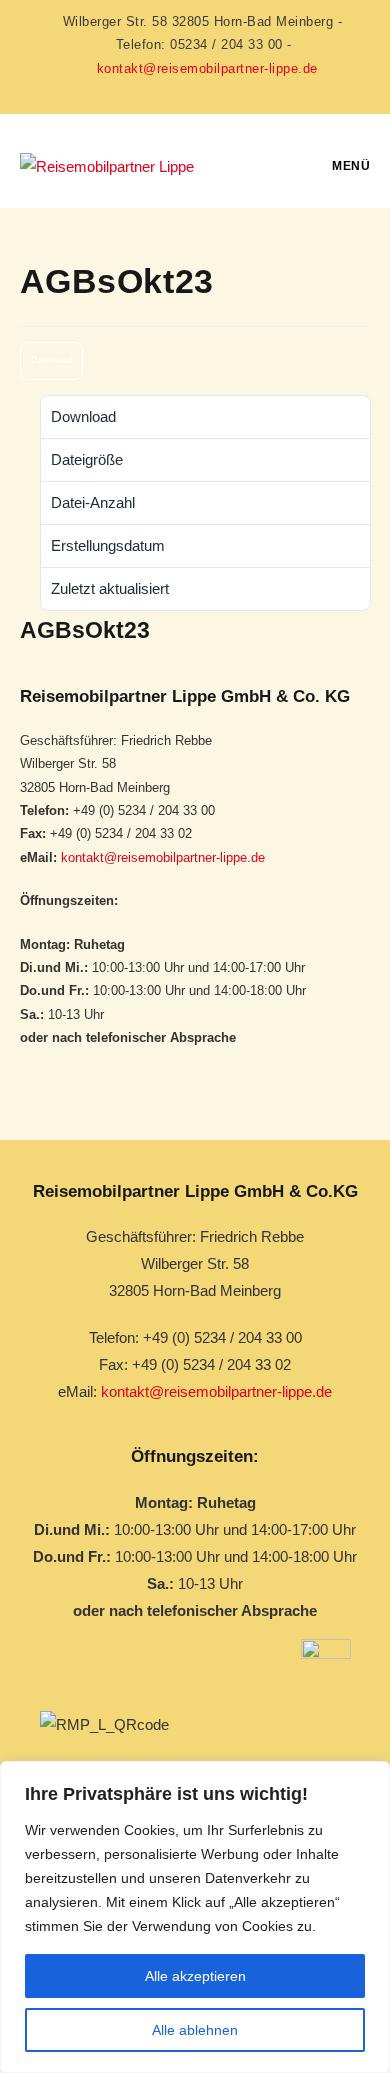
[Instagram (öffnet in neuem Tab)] (195, 89)
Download (51, 360)
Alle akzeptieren (195, 1976)
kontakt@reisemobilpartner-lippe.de (207, 68)
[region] (195, 1917)
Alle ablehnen (195, 2030)
